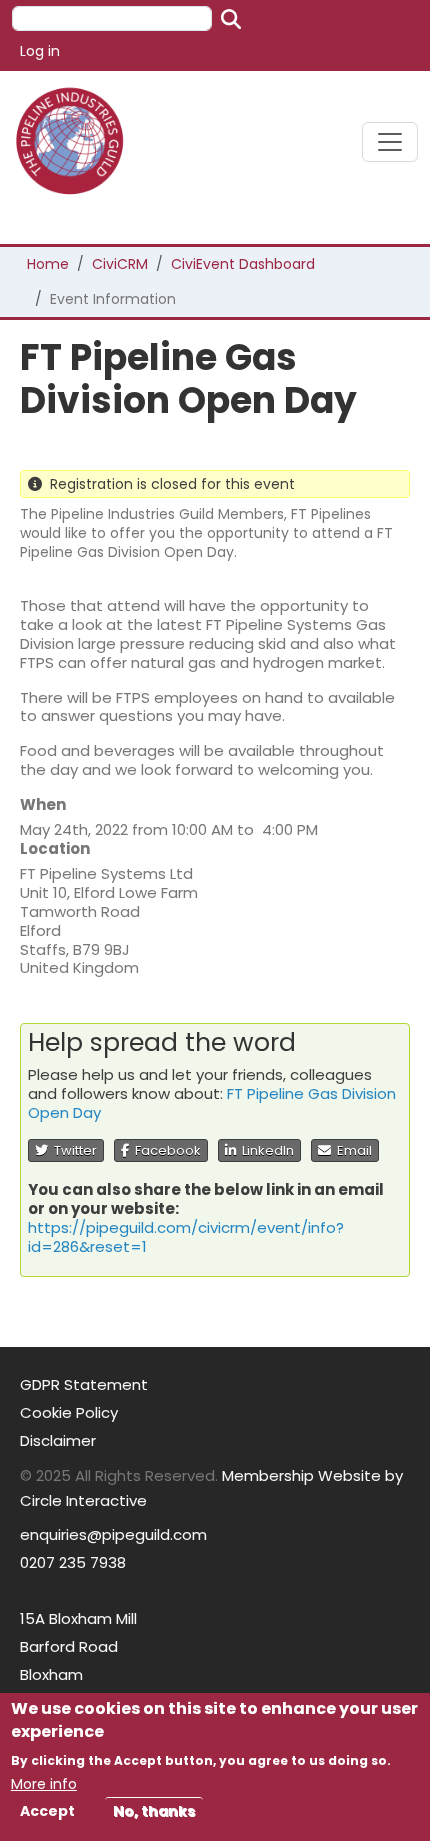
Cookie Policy (69, 1412)
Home (48, 264)
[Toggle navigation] (390, 142)
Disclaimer (58, 1440)
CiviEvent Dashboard (243, 264)
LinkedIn (265, 1150)
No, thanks (154, 1811)
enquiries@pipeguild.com (113, 1534)
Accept (47, 1811)
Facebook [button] (165, 1150)
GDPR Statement (84, 1384)
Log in (40, 51)
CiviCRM (120, 264)
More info (44, 1784)
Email (351, 1150)
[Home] (77, 141)
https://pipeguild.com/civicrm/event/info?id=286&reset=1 (186, 1237)
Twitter (72, 1150)
